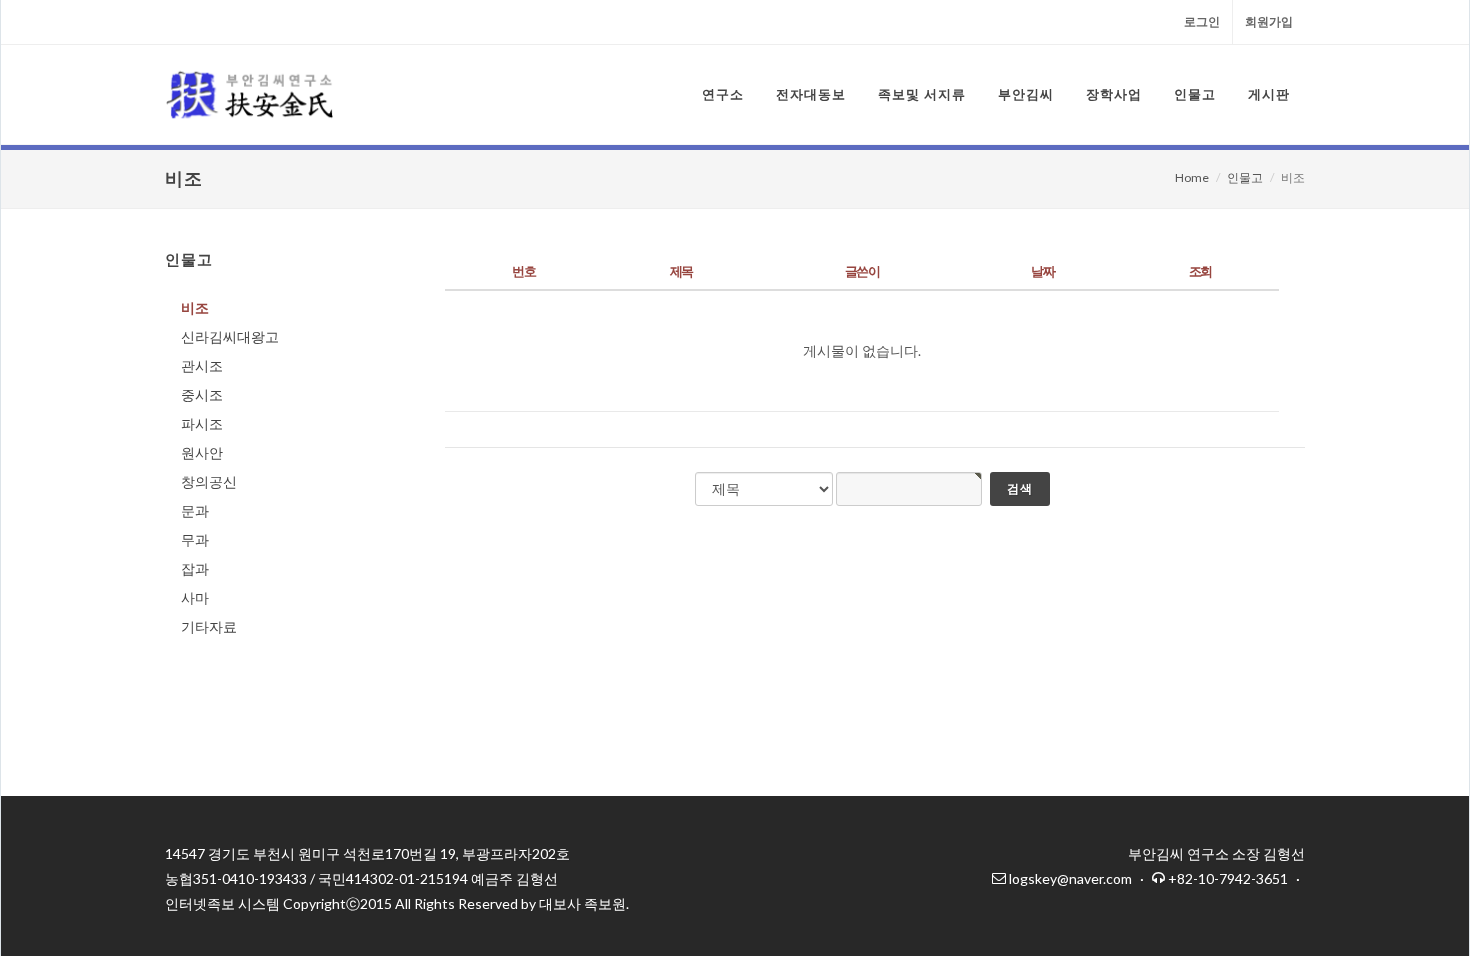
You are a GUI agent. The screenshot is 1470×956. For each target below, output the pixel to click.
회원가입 (1269, 21)
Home (1192, 177)
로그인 (1202, 21)
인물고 (1245, 177)
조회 (1200, 271)
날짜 (1042, 271)
